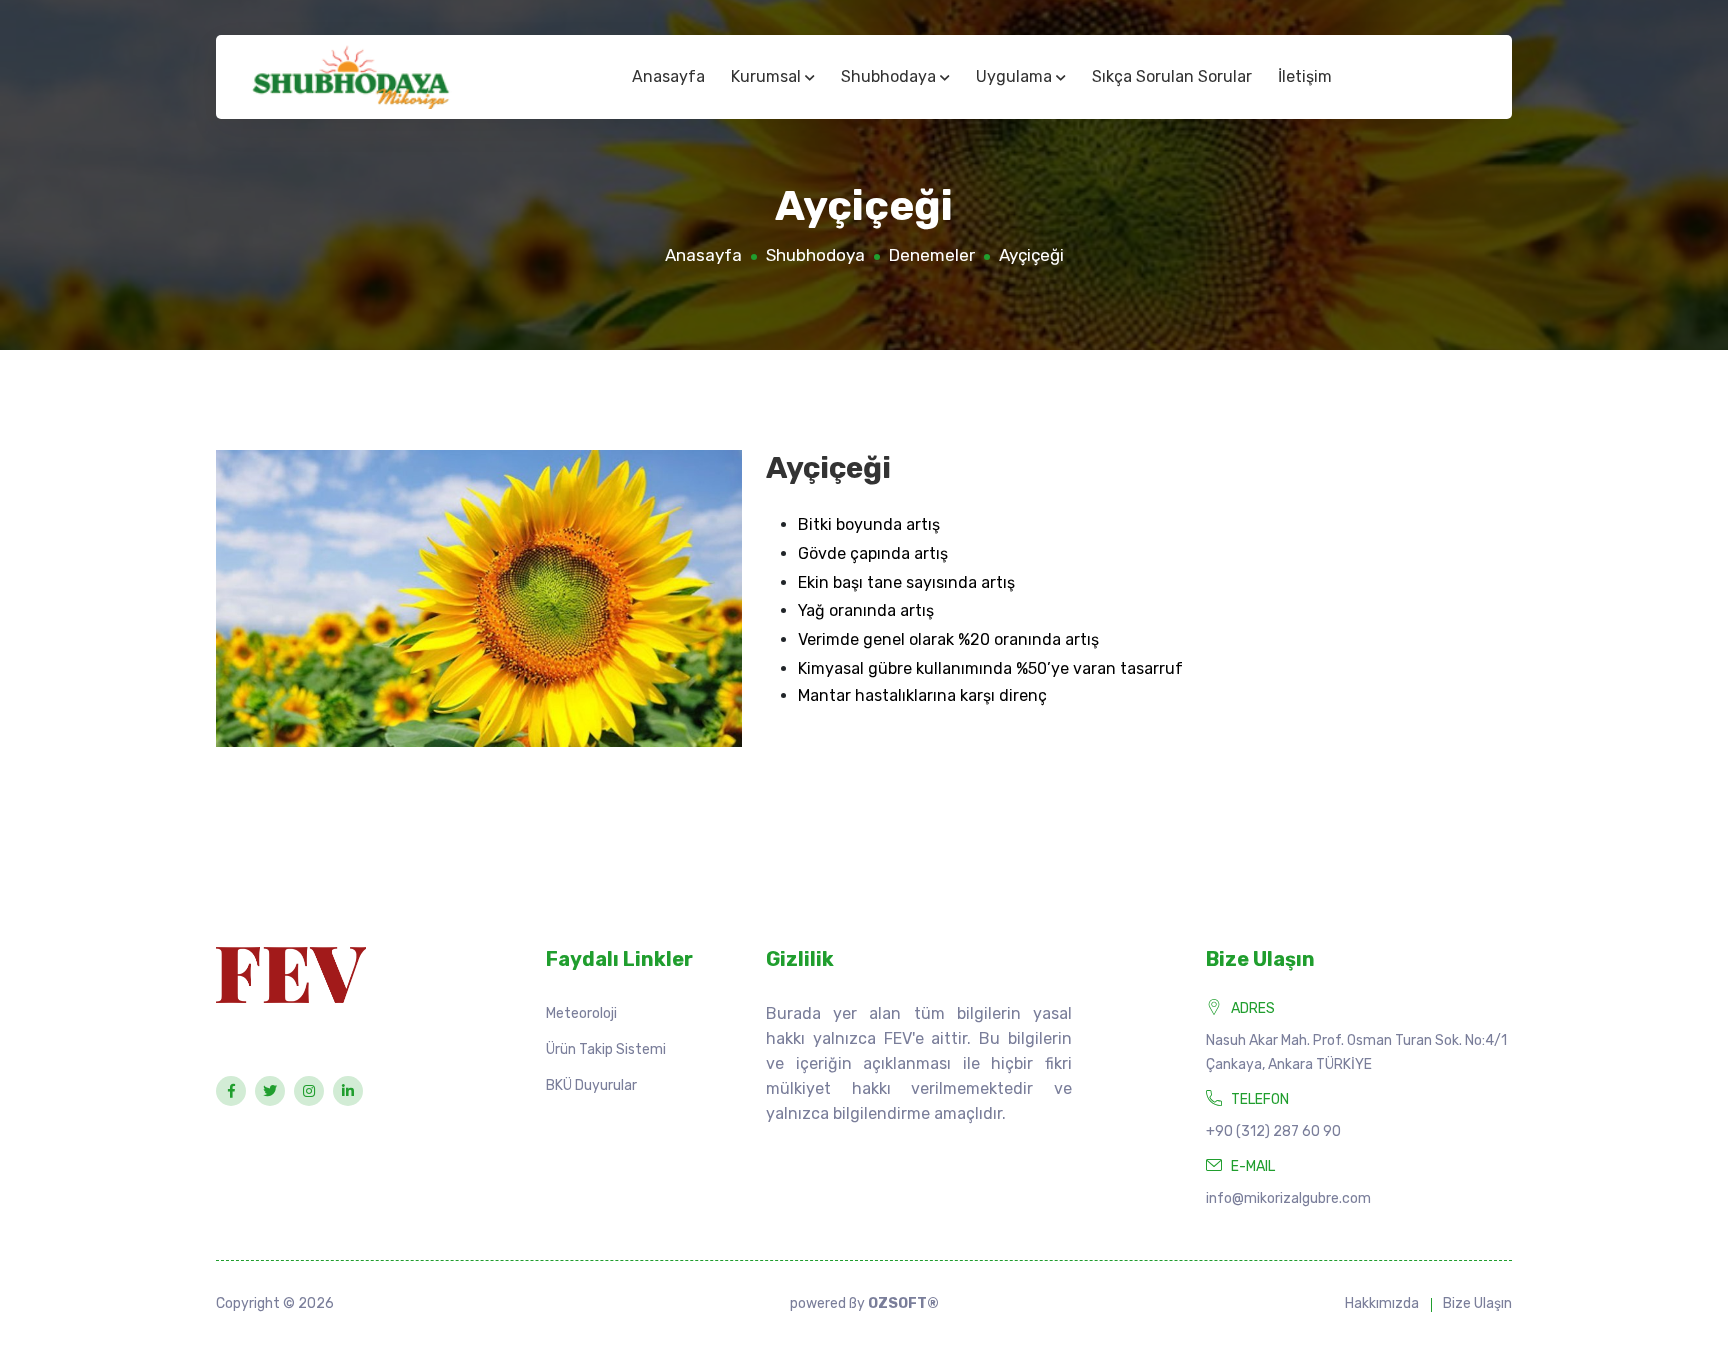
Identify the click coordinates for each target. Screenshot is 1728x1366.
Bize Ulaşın (1477, 1303)
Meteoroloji (581, 1013)
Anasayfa (668, 76)
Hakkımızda (1382, 1303)
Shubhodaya (890, 76)
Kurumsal (768, 76)
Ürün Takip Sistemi (606, 1049)
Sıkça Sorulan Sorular (1172, 76)
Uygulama (1016, 76)
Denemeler (932, 255)
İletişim (1305, 76)
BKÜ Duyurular (591, 1085)
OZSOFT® (903, 1303)
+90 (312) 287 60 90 (1273, 1131)
